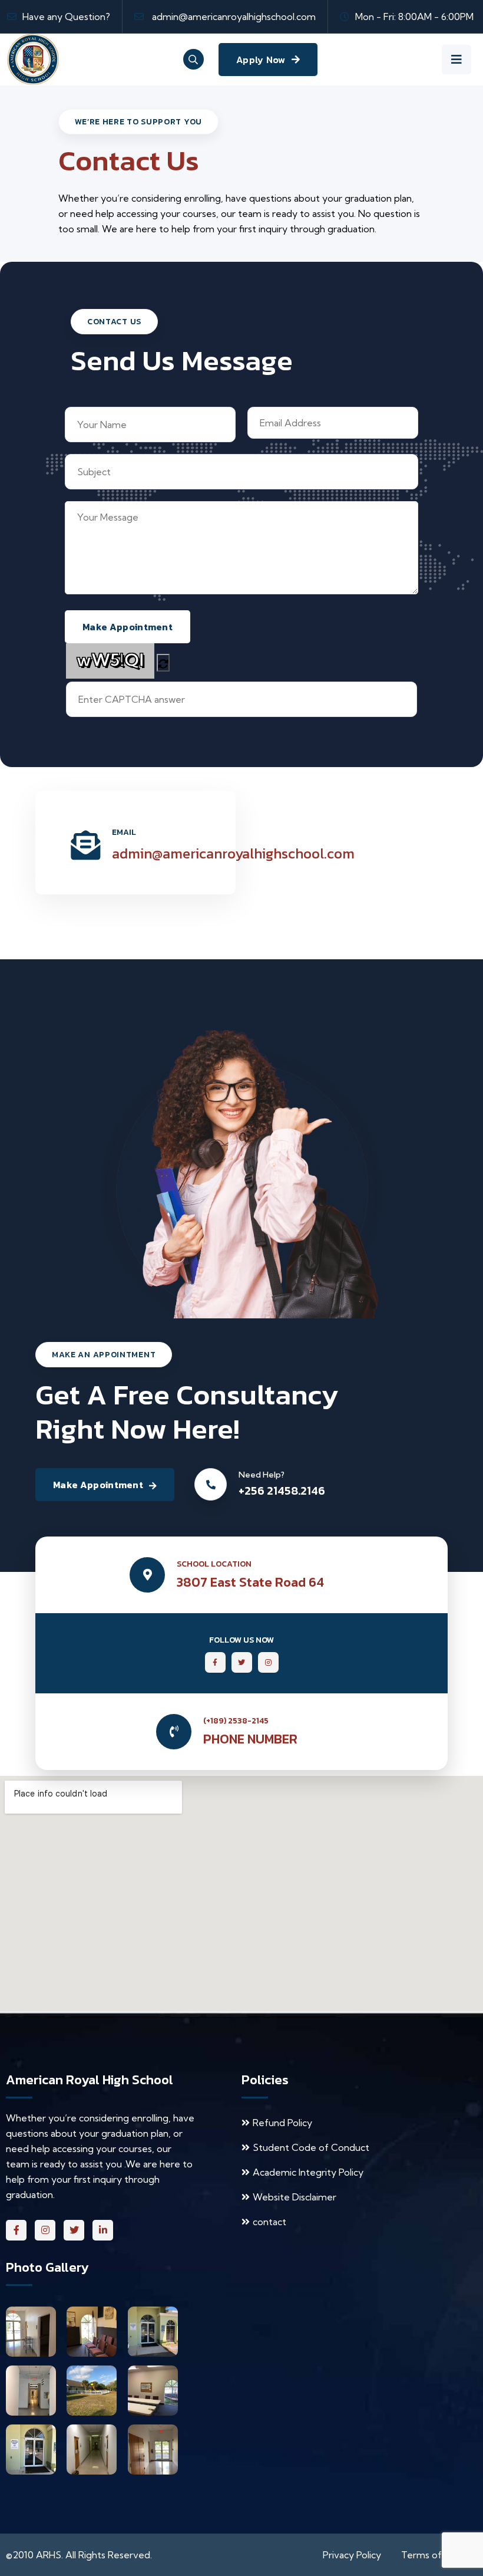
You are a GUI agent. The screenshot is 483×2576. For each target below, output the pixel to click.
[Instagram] (45, 2230)
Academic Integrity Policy (308, 2172)
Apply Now (261, 60)
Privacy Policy (352, 2555)
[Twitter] (74, 2230)
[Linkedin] (103, 2230)
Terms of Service (439, 2555)
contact (269, 2222)
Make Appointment (98, 1485)
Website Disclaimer (295, 2197)
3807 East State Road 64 (250, 1582)
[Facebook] (16, 2230)
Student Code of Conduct (311, 2147)
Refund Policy (282, 2123)
